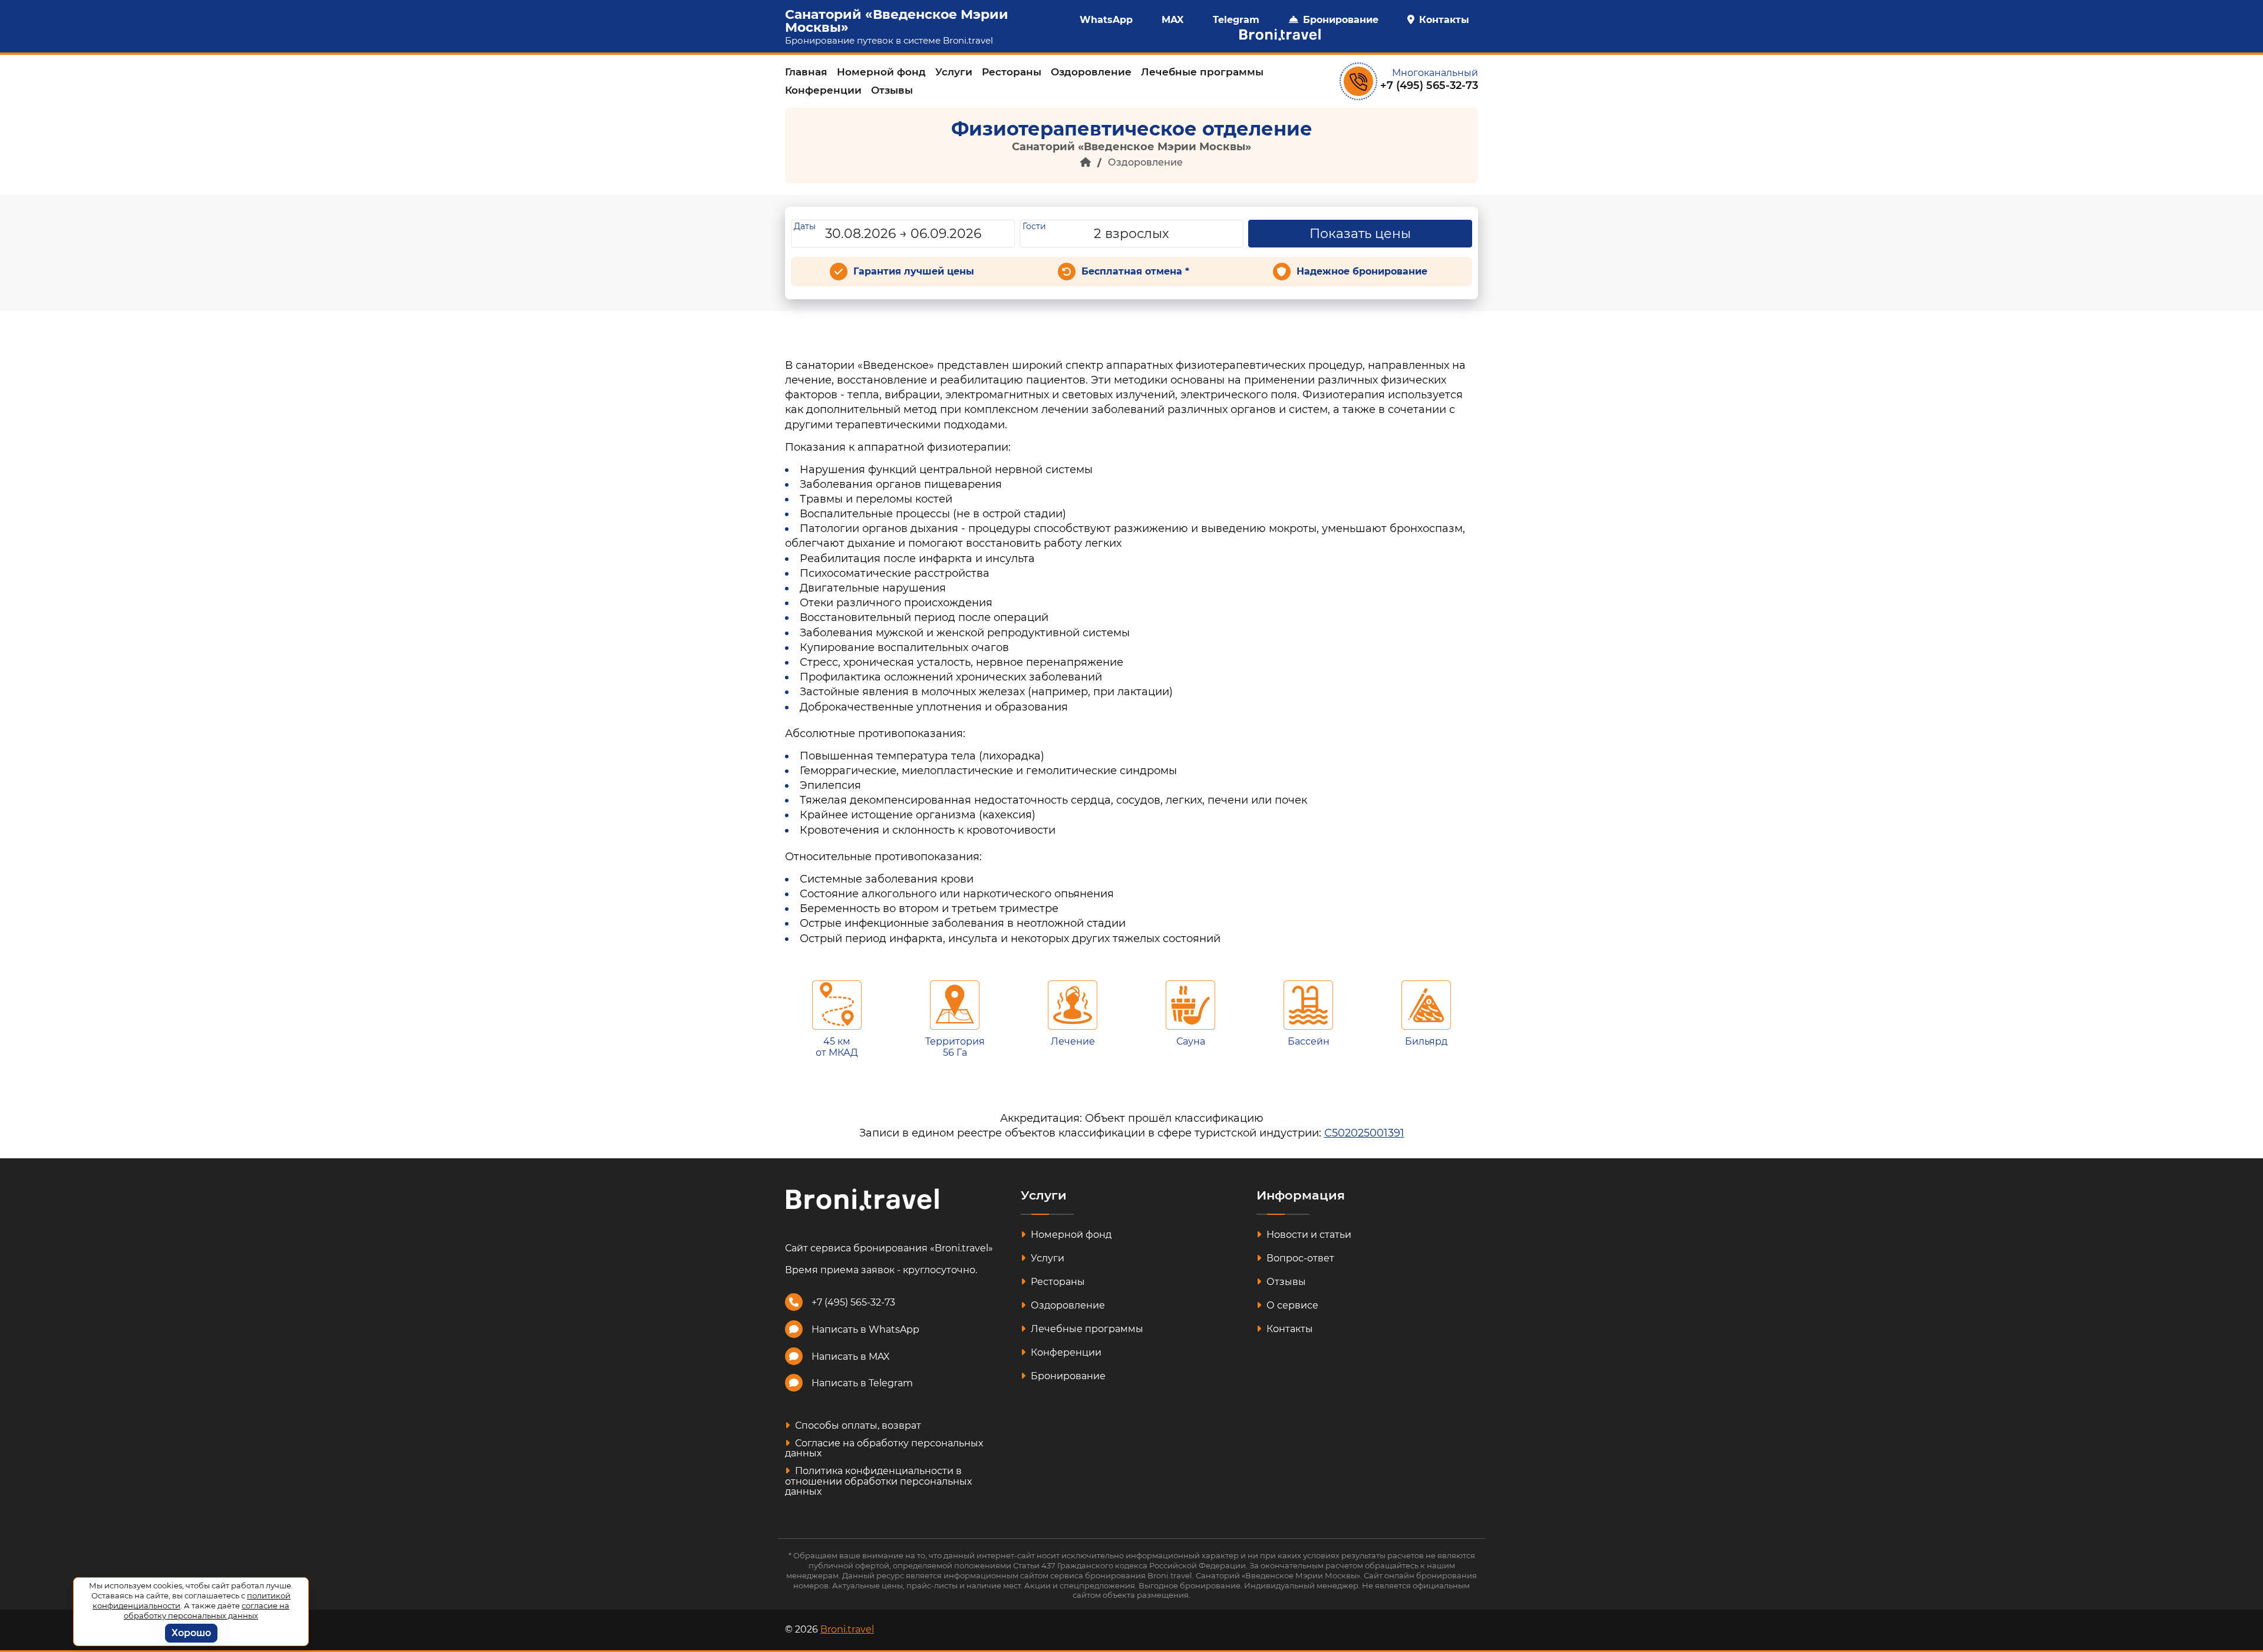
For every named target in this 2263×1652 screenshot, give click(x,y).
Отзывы (892, 90)
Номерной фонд (881, 72)
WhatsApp (1106, 20)
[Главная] (1086, 162)
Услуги (954, 72)
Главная (806, 72)
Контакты (1444, 20)
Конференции (823, 90)
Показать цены (1360, 234)
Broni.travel (968, 40)
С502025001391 (1364, 1133)
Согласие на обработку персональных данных (884, 1448)
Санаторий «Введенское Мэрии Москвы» (897, 21)
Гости (1034, 226)
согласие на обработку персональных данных (207, 1610)
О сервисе (1291, 1305)
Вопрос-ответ (1299, 1258)
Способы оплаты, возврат (857, 1425)
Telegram (1236, 20)
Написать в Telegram (862, 1383)
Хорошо (191, 1633)
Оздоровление (1091, 72)
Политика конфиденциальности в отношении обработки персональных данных (878, 1481)
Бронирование (1341, 20)
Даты (805, 226)
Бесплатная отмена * (1135, 271)
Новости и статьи (1308, 1235)
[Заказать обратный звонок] (1358, 81)
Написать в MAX (851, 1357)
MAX (1172, 20)
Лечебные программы (1202, 72)
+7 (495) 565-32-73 (1429, 85)
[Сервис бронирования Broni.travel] (1274, 35)
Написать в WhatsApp (865, 1329)
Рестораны (1012, 72)
